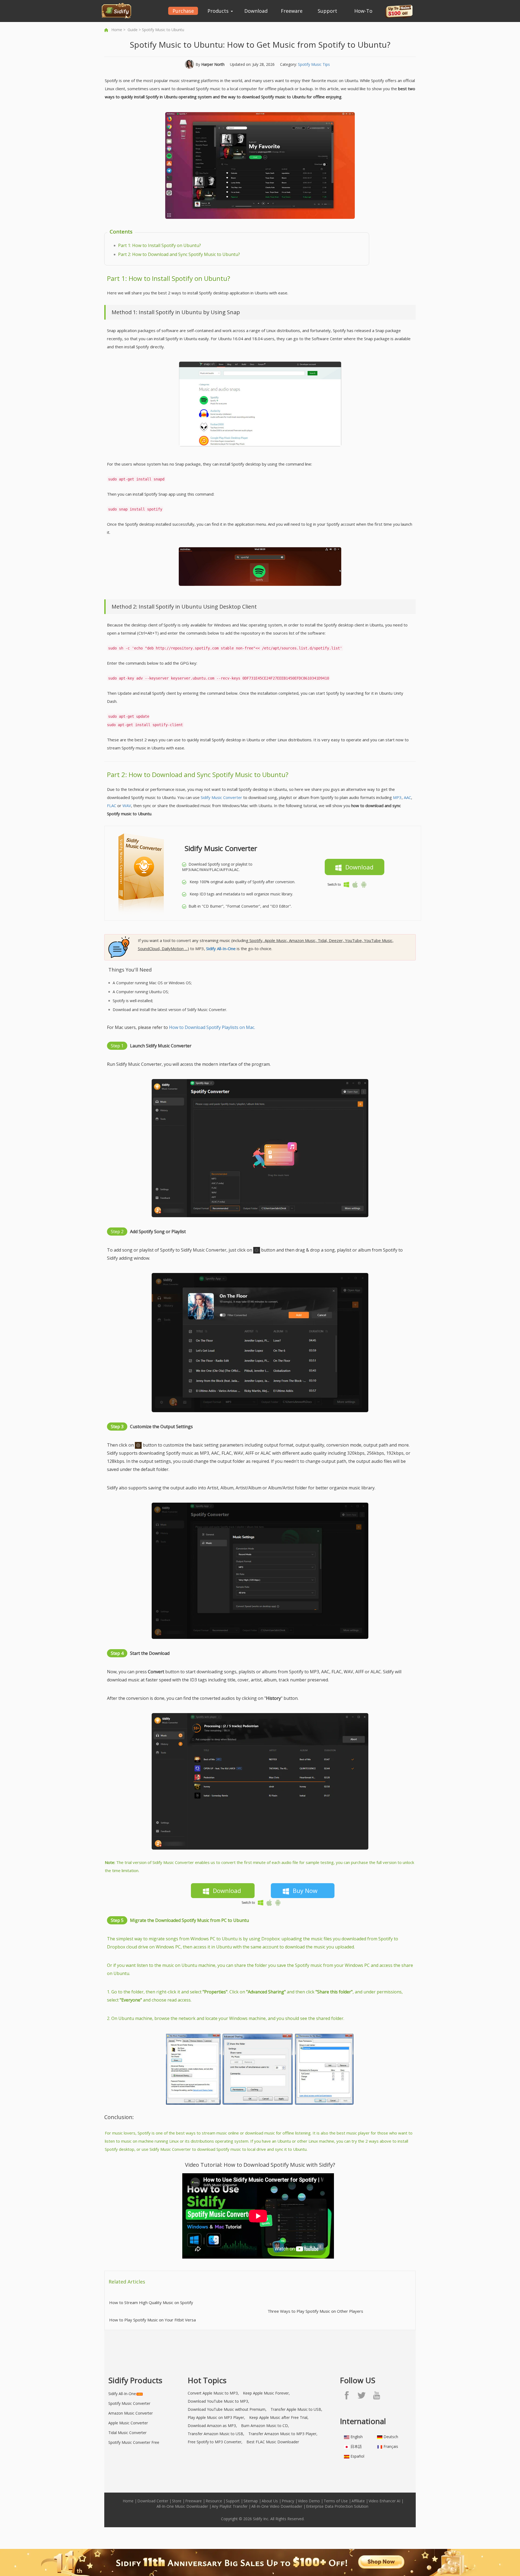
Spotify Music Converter (129, 2403)
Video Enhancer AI (384, 2501)
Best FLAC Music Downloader (273, 2442)
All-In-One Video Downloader (277, 2506)
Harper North (213, 64)
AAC (407, 797)
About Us (270, 2501)
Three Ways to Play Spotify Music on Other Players (315, 2311)
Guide (133, 30)
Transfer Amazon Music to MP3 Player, (283, 2434)
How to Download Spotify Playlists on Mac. (212, 1027)
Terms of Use (336, 2501)
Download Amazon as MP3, (212, 2426)
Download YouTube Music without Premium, (227, 2409)
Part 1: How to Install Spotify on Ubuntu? (160, 245)
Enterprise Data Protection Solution (337, 2506)
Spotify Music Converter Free (134, 2442)
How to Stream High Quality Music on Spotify (151, 2302)
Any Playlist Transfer (230, 2506)
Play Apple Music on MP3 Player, (216, 2417)
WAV (127, 805)
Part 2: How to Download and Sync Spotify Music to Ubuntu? (179, 254)
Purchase (183, 11)
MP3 (397, 797)
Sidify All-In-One (122, 2394)
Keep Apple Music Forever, (266, 2393)
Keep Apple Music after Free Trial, (279, 2417)
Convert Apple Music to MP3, (213, 2393)
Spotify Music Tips (314, 64)
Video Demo (309, 2501)
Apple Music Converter (128, 2423)
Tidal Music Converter (127, 2433)
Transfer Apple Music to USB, (296, 2409)
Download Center (153, 2501)
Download (256, 11)
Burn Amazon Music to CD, (265, 2426)
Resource (214, 2501)
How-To (363, 11)
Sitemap (251, 2501)
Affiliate (358, 2501)
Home (117, 30)
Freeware (292, 11)
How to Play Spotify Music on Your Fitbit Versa (152, 2320)
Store (177, 2501)
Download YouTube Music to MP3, (218, 2401)
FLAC (112, 805)
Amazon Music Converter (131, 2413)
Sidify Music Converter (221, 797)
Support (327, 11)
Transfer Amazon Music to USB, (216, 2434)
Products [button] (219, 11)
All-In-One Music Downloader (182, 2506)
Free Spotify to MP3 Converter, (215, 2442)
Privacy (288, 2501)
